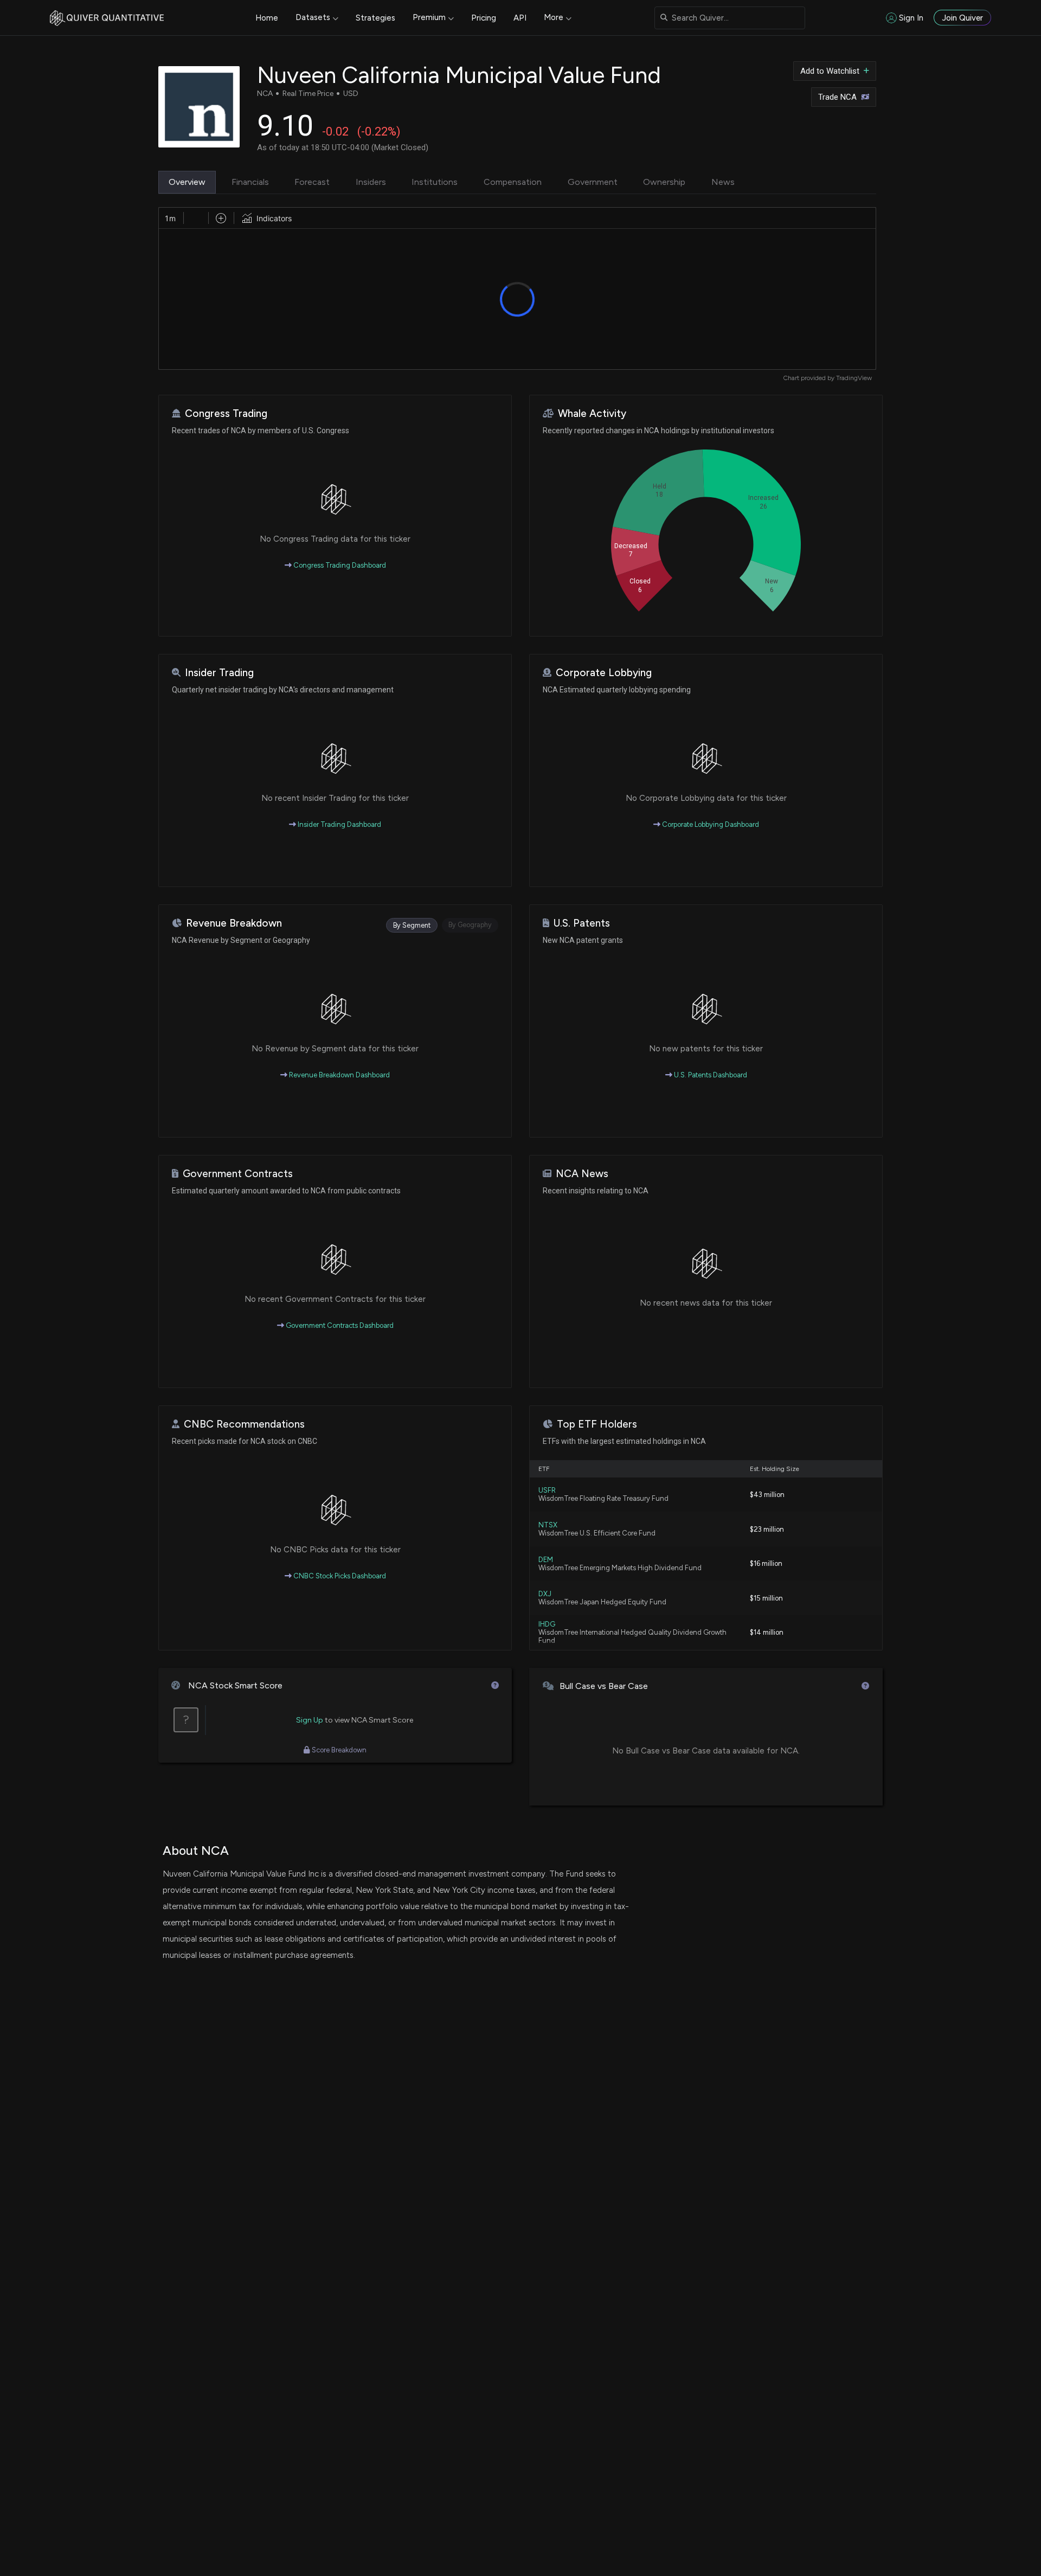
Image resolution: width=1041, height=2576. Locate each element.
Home (267, 18)
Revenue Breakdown (234, 923)
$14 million (767, 1632)
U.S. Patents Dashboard (710, 1075)
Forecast (312, 182)
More (554, 17)
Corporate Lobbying (604, 673)
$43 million (767, 1495)
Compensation (513, 182)
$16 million (766, 1563)
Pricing (484, 18)
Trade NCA (837, 97)
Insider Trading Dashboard (339, 824)
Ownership (664, 182)
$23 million (767, 1529)
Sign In (911, 18)
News (723, 182)
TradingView (854, 378)
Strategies (375, 18)
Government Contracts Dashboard (339, 1325)
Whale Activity (592, 413)
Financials (250, 182)
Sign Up (310, 1720)
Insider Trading (219, 673)
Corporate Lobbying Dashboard (710, 824)
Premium (429, 17)
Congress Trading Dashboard (339, 565)
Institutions (435, 182)
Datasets (313, 17)
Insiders (371, 182)
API (520, 18)
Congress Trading (226, 413)
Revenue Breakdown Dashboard (339, 1075)
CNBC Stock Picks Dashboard (339, 1576)
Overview (187, 182)
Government (593, 182)
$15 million (766, 1598)
